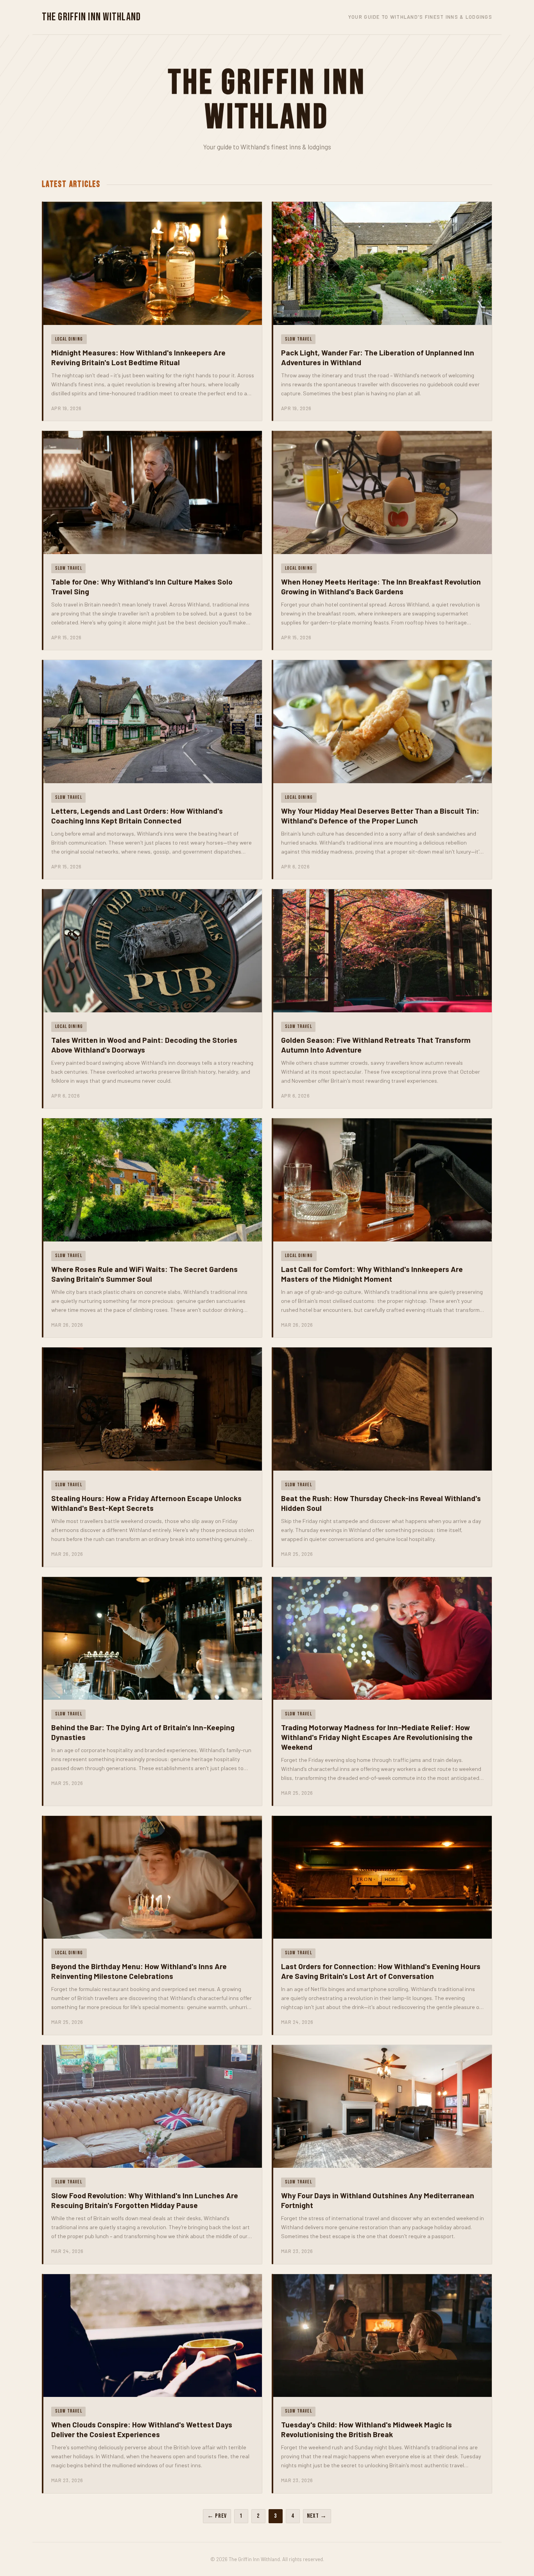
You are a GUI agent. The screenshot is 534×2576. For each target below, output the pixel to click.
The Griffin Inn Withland (91, 17)
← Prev (217, 2516)
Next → (317, 2516)
